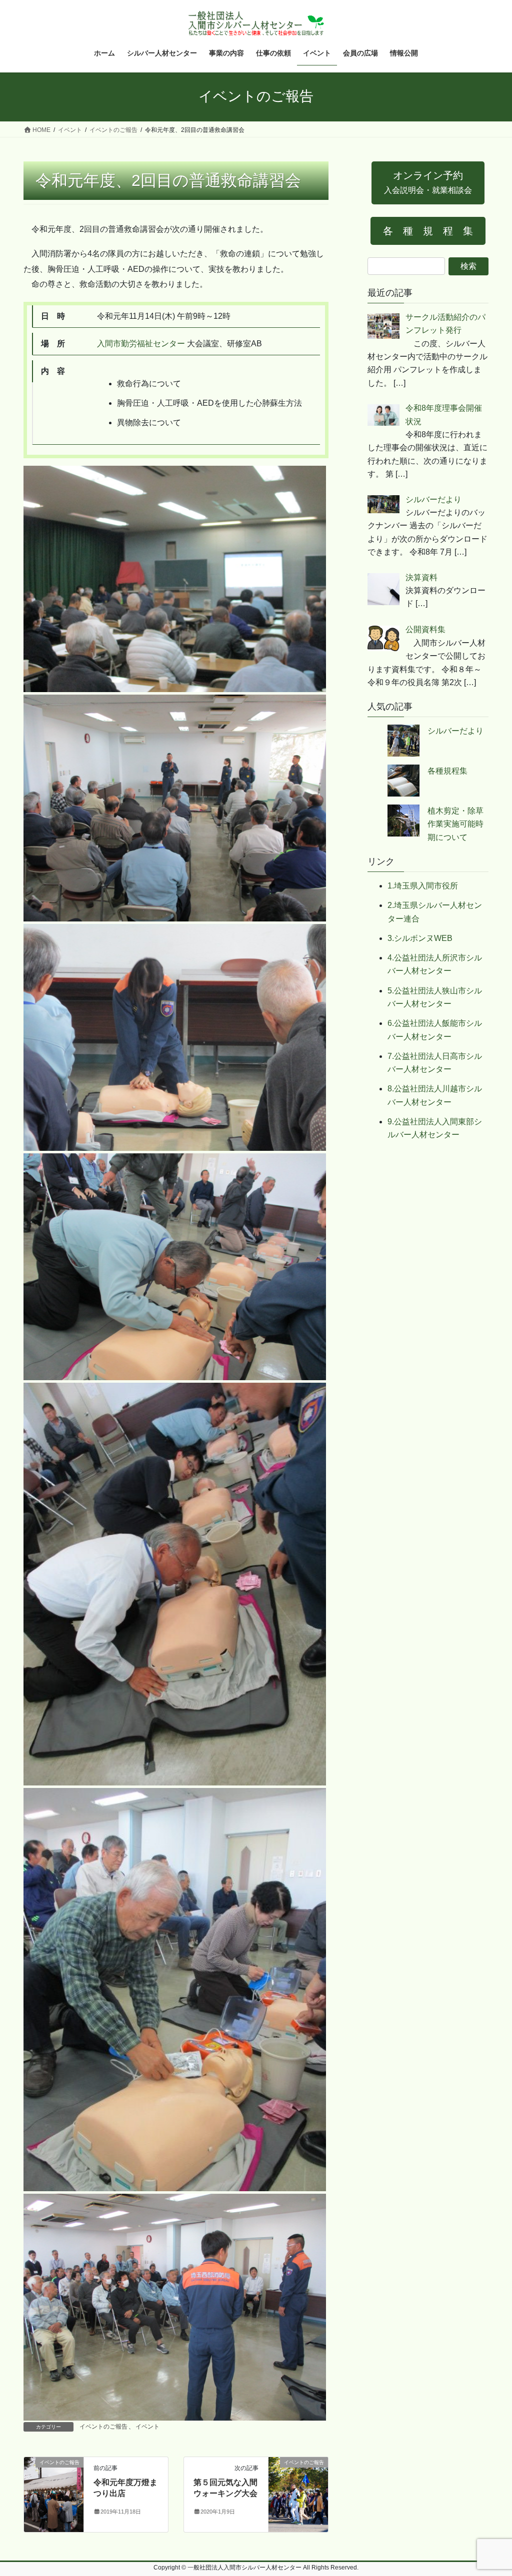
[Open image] (175, 578)
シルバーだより (455, 731)
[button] (428, 183)
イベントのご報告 (103, 2427)
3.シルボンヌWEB (420, 938)
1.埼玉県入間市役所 (423, 886)
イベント (147, 2427)
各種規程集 (447, 771)
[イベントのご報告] (54, 2494)
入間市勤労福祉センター (141, 344)
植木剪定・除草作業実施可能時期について (455, 824)
